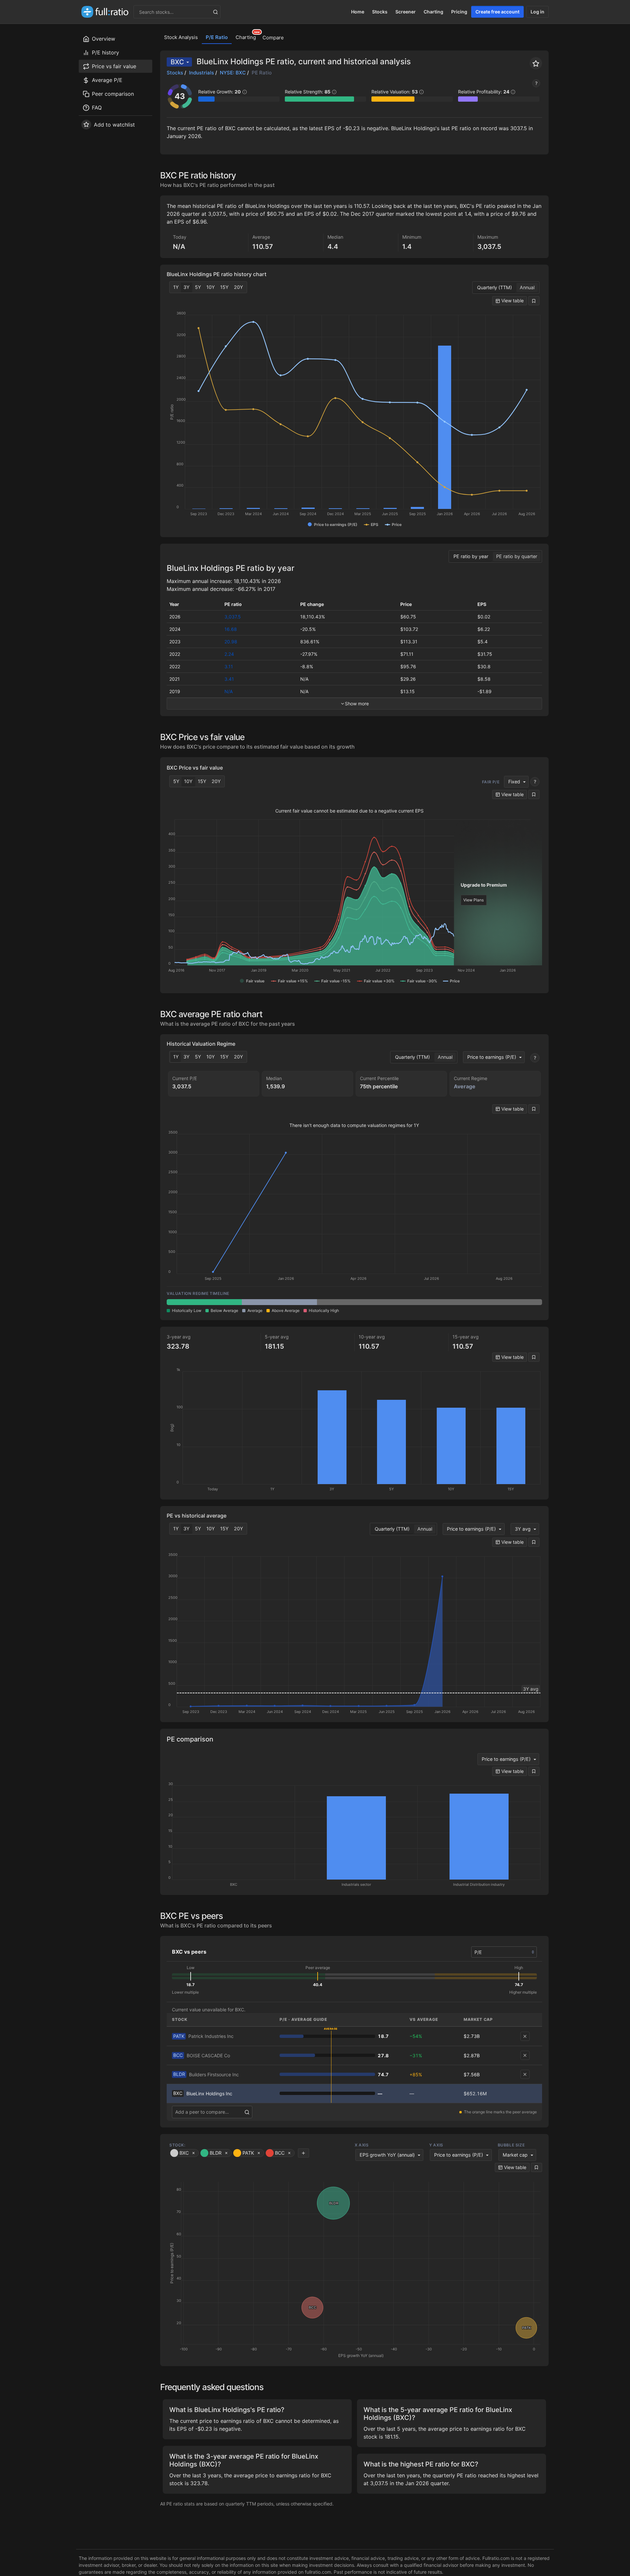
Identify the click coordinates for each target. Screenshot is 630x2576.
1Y (176, 287)
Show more (357, 704)
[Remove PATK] (525, 2036)
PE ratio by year (471, 556)
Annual (527, 287)
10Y (211, 287)
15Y (224, 287)
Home (358, 12)
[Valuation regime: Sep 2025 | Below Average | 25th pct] (204, 1302)
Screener (406, 12)
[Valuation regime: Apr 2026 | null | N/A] (355, 1302)
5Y (198, 287)
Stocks (380, 12)
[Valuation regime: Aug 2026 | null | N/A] (504, 1302)
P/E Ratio (217, 37)
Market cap (515, 2155)
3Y (187, 287)
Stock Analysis (181, 37)
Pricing (459, 12)
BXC (177, 62)
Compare (273, 38)
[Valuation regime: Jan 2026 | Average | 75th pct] (279, 1302)
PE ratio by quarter (517, 556)
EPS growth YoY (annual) (387, 2155)
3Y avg (523, 1529)
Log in (537, 12)
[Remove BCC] (525, 2055)
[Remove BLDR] (525, 2074)
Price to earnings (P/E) (492, 1057)
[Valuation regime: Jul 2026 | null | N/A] (429, 1302)
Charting (433, 12)
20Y (239, 287)
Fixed (514, 782)
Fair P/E (491, 782)
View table (512, 301)
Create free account (497, 12)
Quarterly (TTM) (494, 287)
